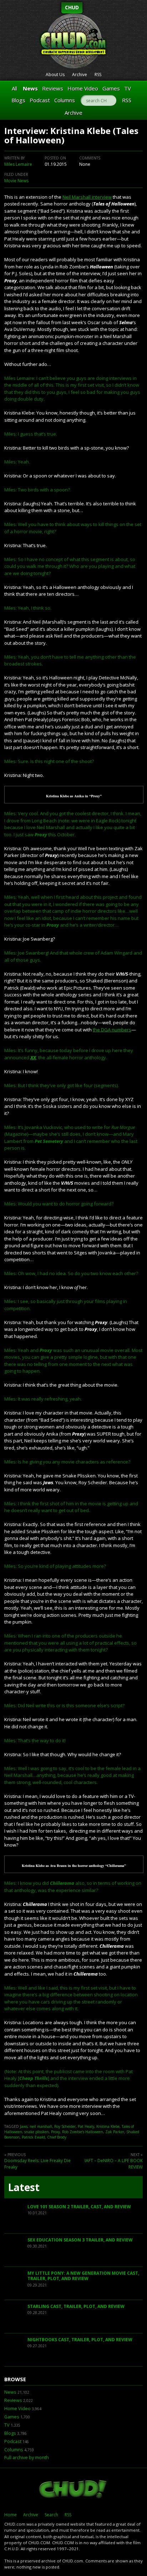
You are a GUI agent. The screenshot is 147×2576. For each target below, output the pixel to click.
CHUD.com (73, 2490)
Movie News (16, 181)
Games (111, 88)
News (30, 88)
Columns (65, 100)
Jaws (24, 2126)
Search (51, 2515)
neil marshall (41, 2126)
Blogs (18, 100)
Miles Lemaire (18, 164)
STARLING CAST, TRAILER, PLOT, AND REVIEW (76, 2306)
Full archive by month (27, 2458)
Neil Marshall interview (87, 197)
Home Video (83, 88)
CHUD (72, 7)
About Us (55, 75)
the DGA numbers (112, 1030)
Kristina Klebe (108, 2126)
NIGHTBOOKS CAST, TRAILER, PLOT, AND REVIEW (80, 2340)
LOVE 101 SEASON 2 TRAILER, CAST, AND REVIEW (79, 2207)
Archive (80, 75)
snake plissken (37, 2132)
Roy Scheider (65, 2126)
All (14, 88)
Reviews (53, 88)
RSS (98, 75)
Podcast (40, 100)
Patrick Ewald (33, 2137)
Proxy (55, 2132)
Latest (24, 2187)
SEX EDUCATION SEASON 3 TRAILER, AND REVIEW (80, 2240)
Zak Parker (115, 2132)
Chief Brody (57, 2137)
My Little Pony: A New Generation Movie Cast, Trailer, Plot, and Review (83, 2276)
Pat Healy (86, 2126)
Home (11, 2515)
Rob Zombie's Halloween (83, 2132)
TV (128, 88)
